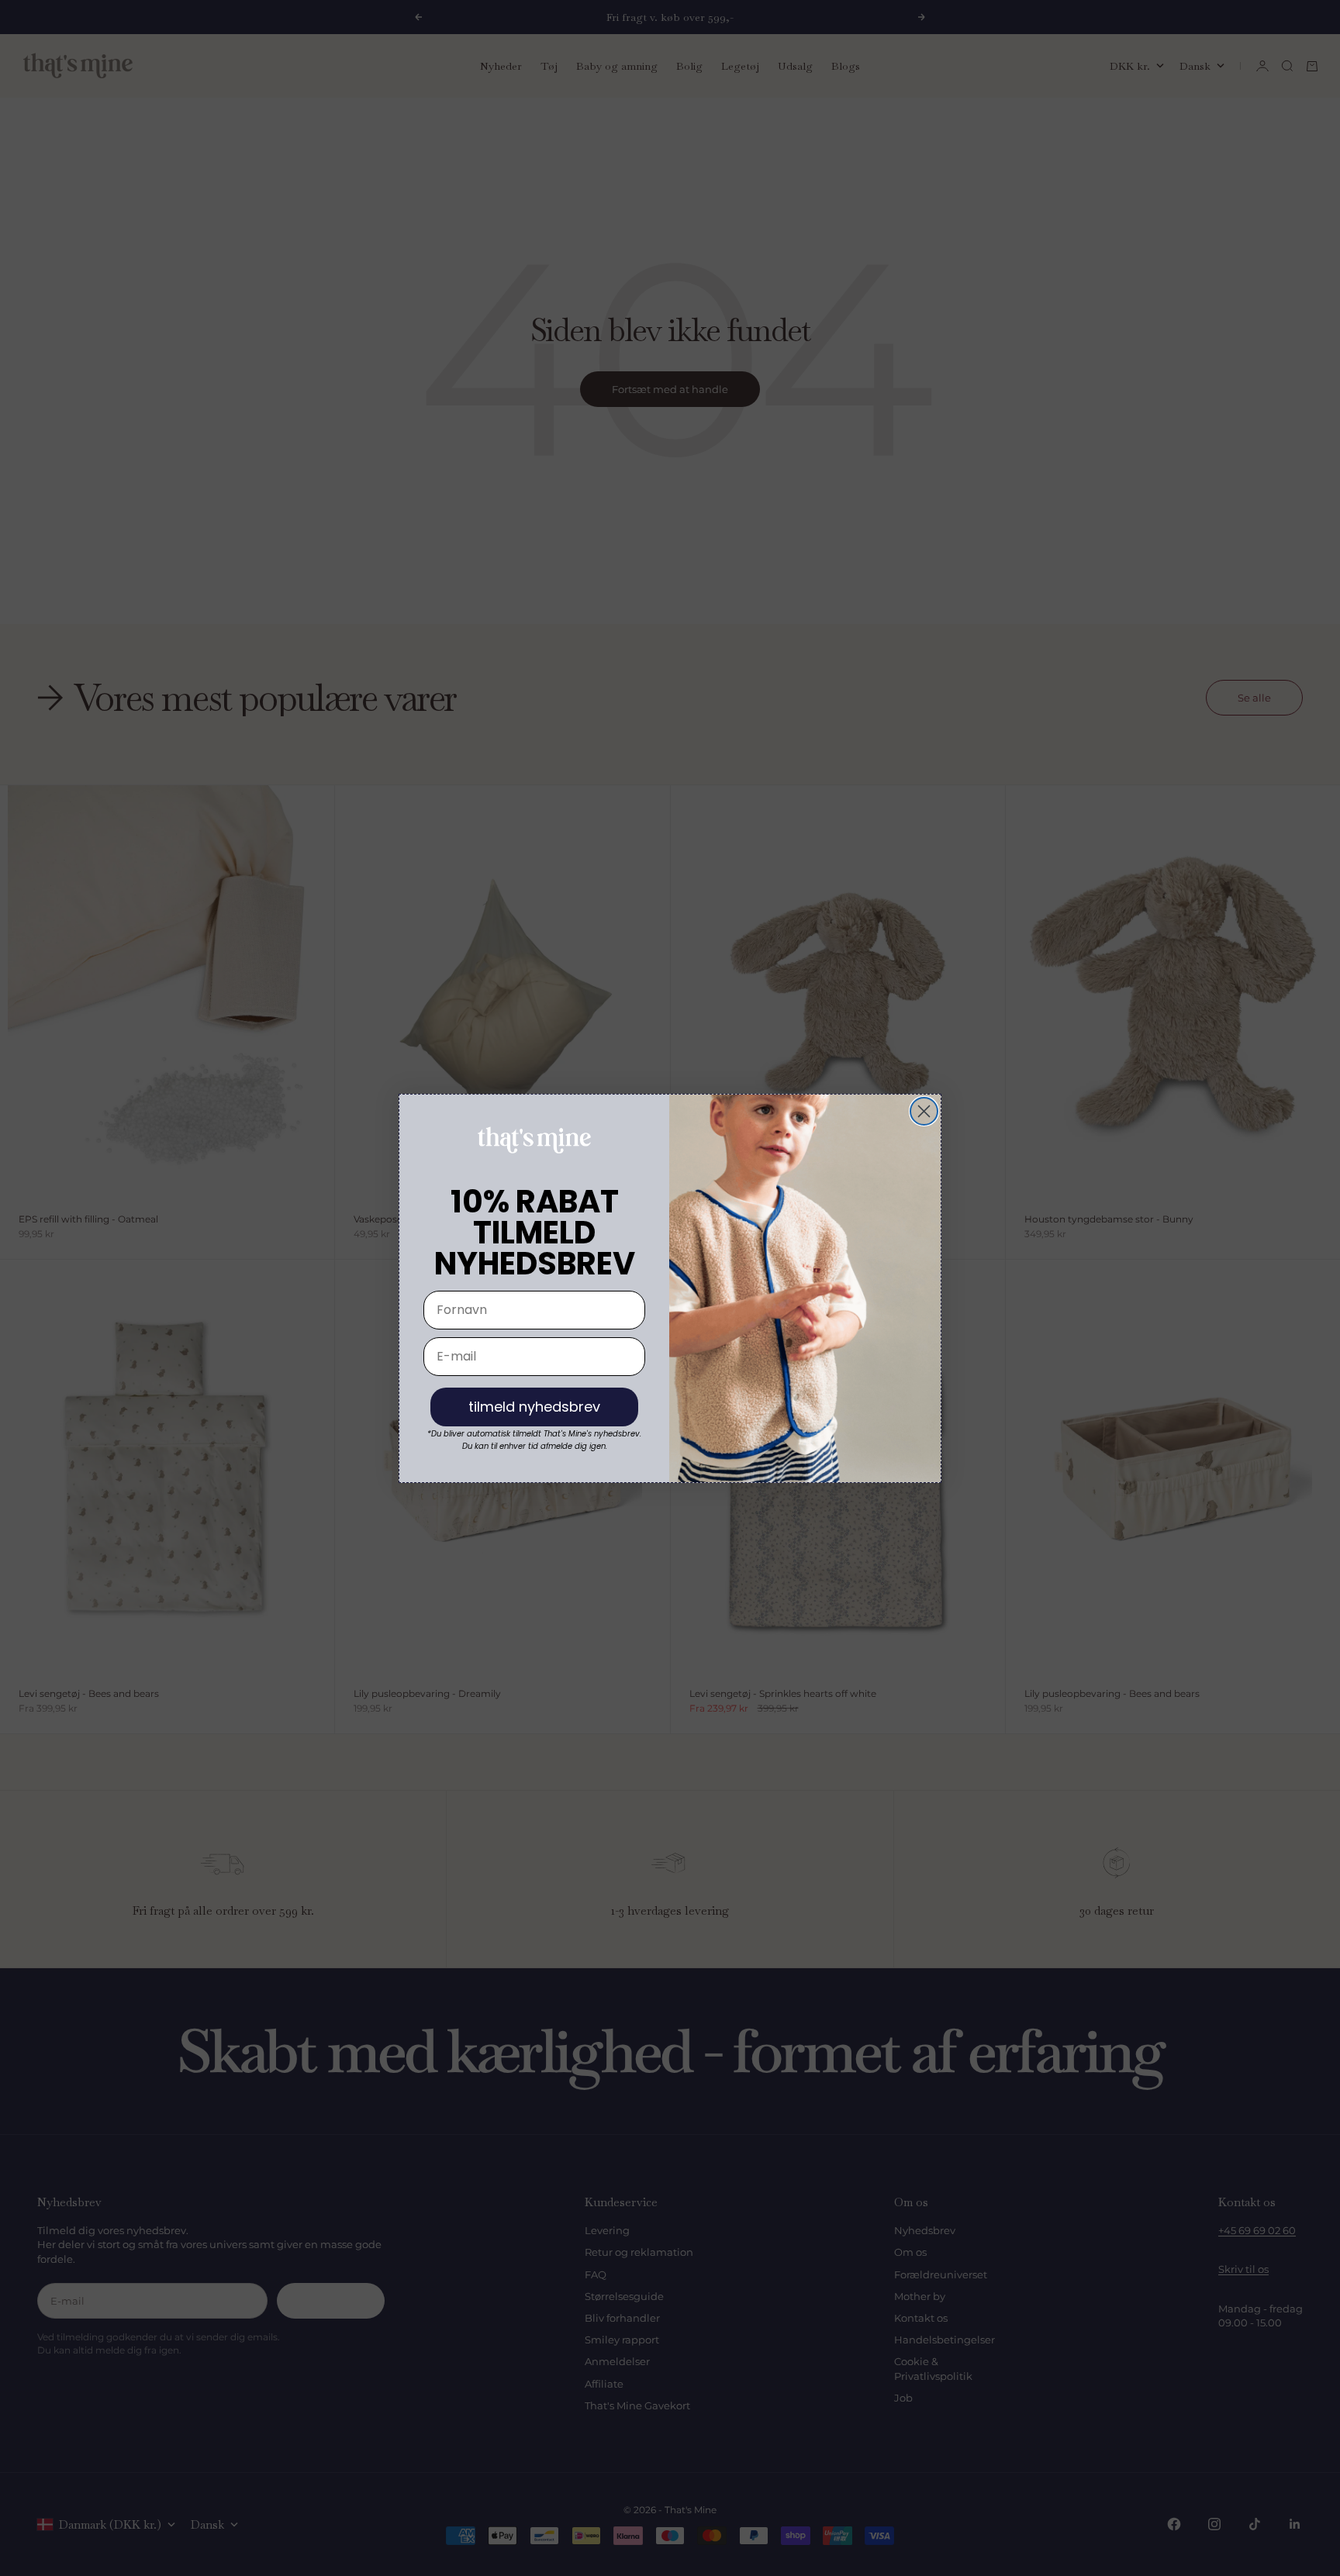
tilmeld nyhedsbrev (534, 1407)
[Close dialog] (924, 1111)
